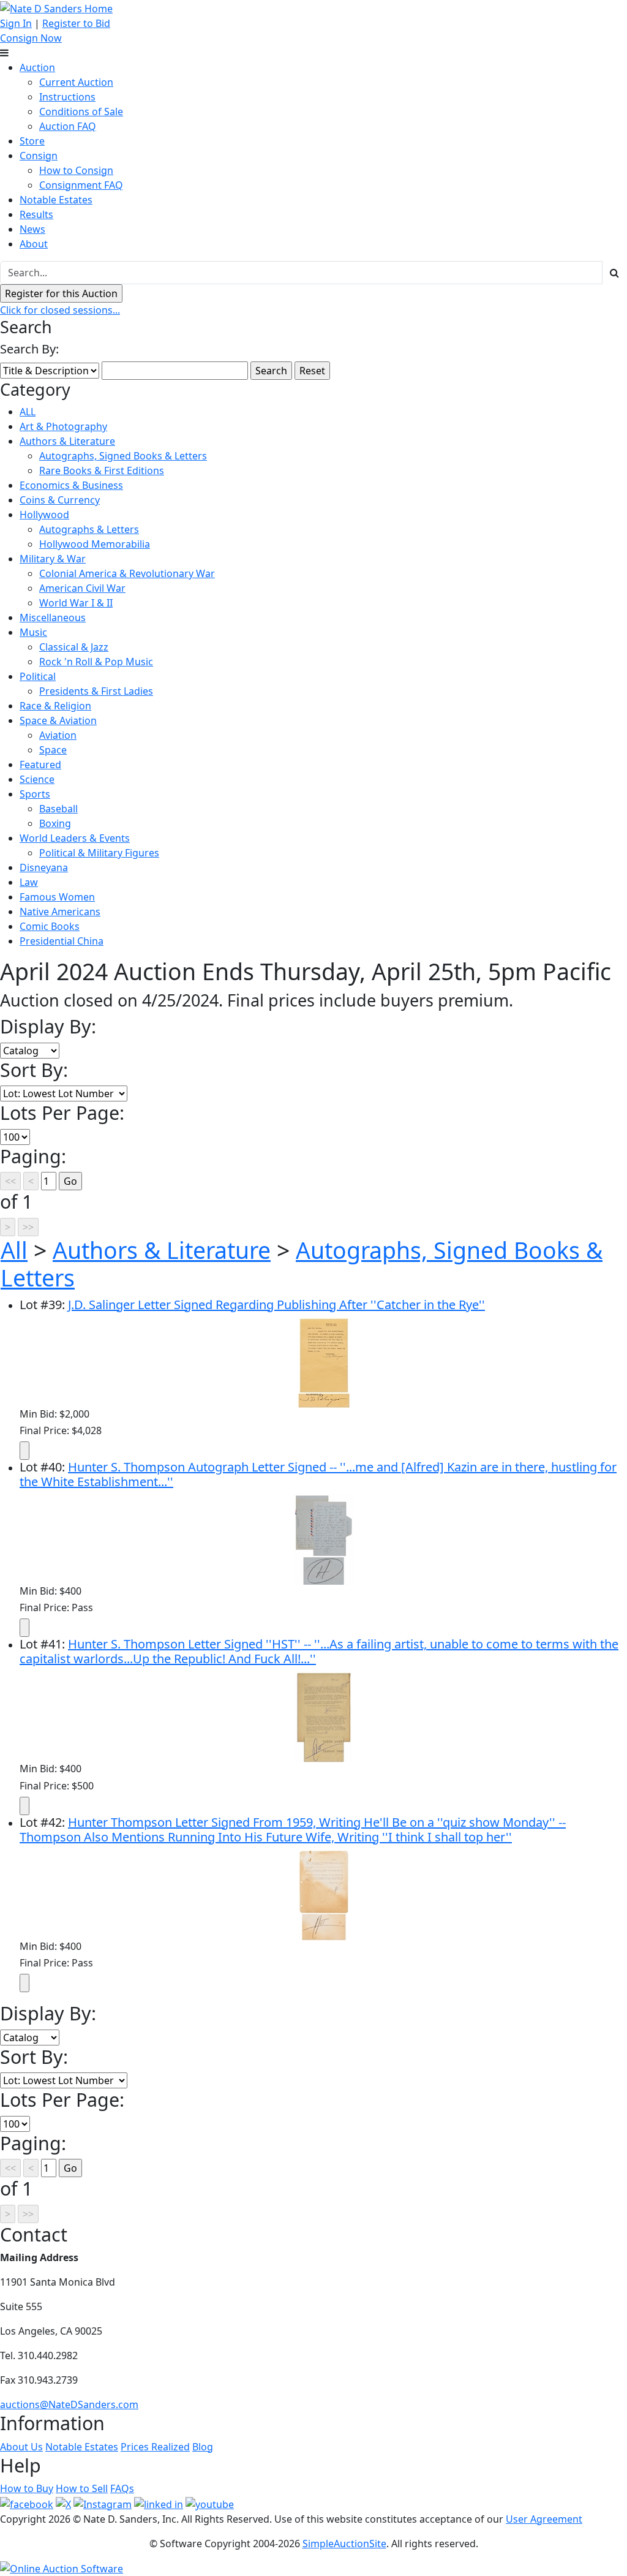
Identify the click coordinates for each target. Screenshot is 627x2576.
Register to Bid (76, 23)
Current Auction (76, 82)
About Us (21, 2447)
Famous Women (57, 897)
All (14, 1250)
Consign (39, 156)
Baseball (58, 809)
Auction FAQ (68, 126)
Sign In (16, 23)
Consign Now (31, 38)
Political (38, 676)
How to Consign (76, 170)
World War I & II (76, 603)
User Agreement (544, 2519)
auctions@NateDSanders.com (69, 2404)
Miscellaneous (53, 618)
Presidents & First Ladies (96, 691)
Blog (203, 2447)
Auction (37, 67)
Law (29, 882)
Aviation (58, 735)
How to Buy (27, 2488)
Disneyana (44, 867)
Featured (40, 765)
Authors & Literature (67, 441)
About (34, 244)
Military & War (53, 559)
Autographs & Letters (89, 529)
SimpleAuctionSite (344, 2544)
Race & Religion (55, 706)
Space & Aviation (58, 720)
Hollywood (44, 515)
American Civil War (82, 588)
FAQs (122, 2488)
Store (32, 141)
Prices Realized (155, 2447)
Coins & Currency (60, 500)
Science (37, 779)
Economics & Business (71, 485)
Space (53, 750)
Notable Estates (56, 200)
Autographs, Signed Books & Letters (123, 456)
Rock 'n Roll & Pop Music (96, 662)
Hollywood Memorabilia (95, 544)
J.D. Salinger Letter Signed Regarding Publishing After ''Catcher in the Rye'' (276, 1305)
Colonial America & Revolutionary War (127, 573)
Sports (35, 794)
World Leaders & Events (75, 838)
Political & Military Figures (99, 853)
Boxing (55, 823)
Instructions (67, 97)
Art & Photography (63, 426)
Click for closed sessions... (60, 310)
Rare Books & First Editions (102, 470)
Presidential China (62, 941)
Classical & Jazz (74, 647)
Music (33, 632)
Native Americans (60, 912)
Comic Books (50, 926)
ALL (28, 412)
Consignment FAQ (81, 185)
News (32, 229)
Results (36, 214)
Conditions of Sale (81, 111)
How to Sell (82, 2488)
